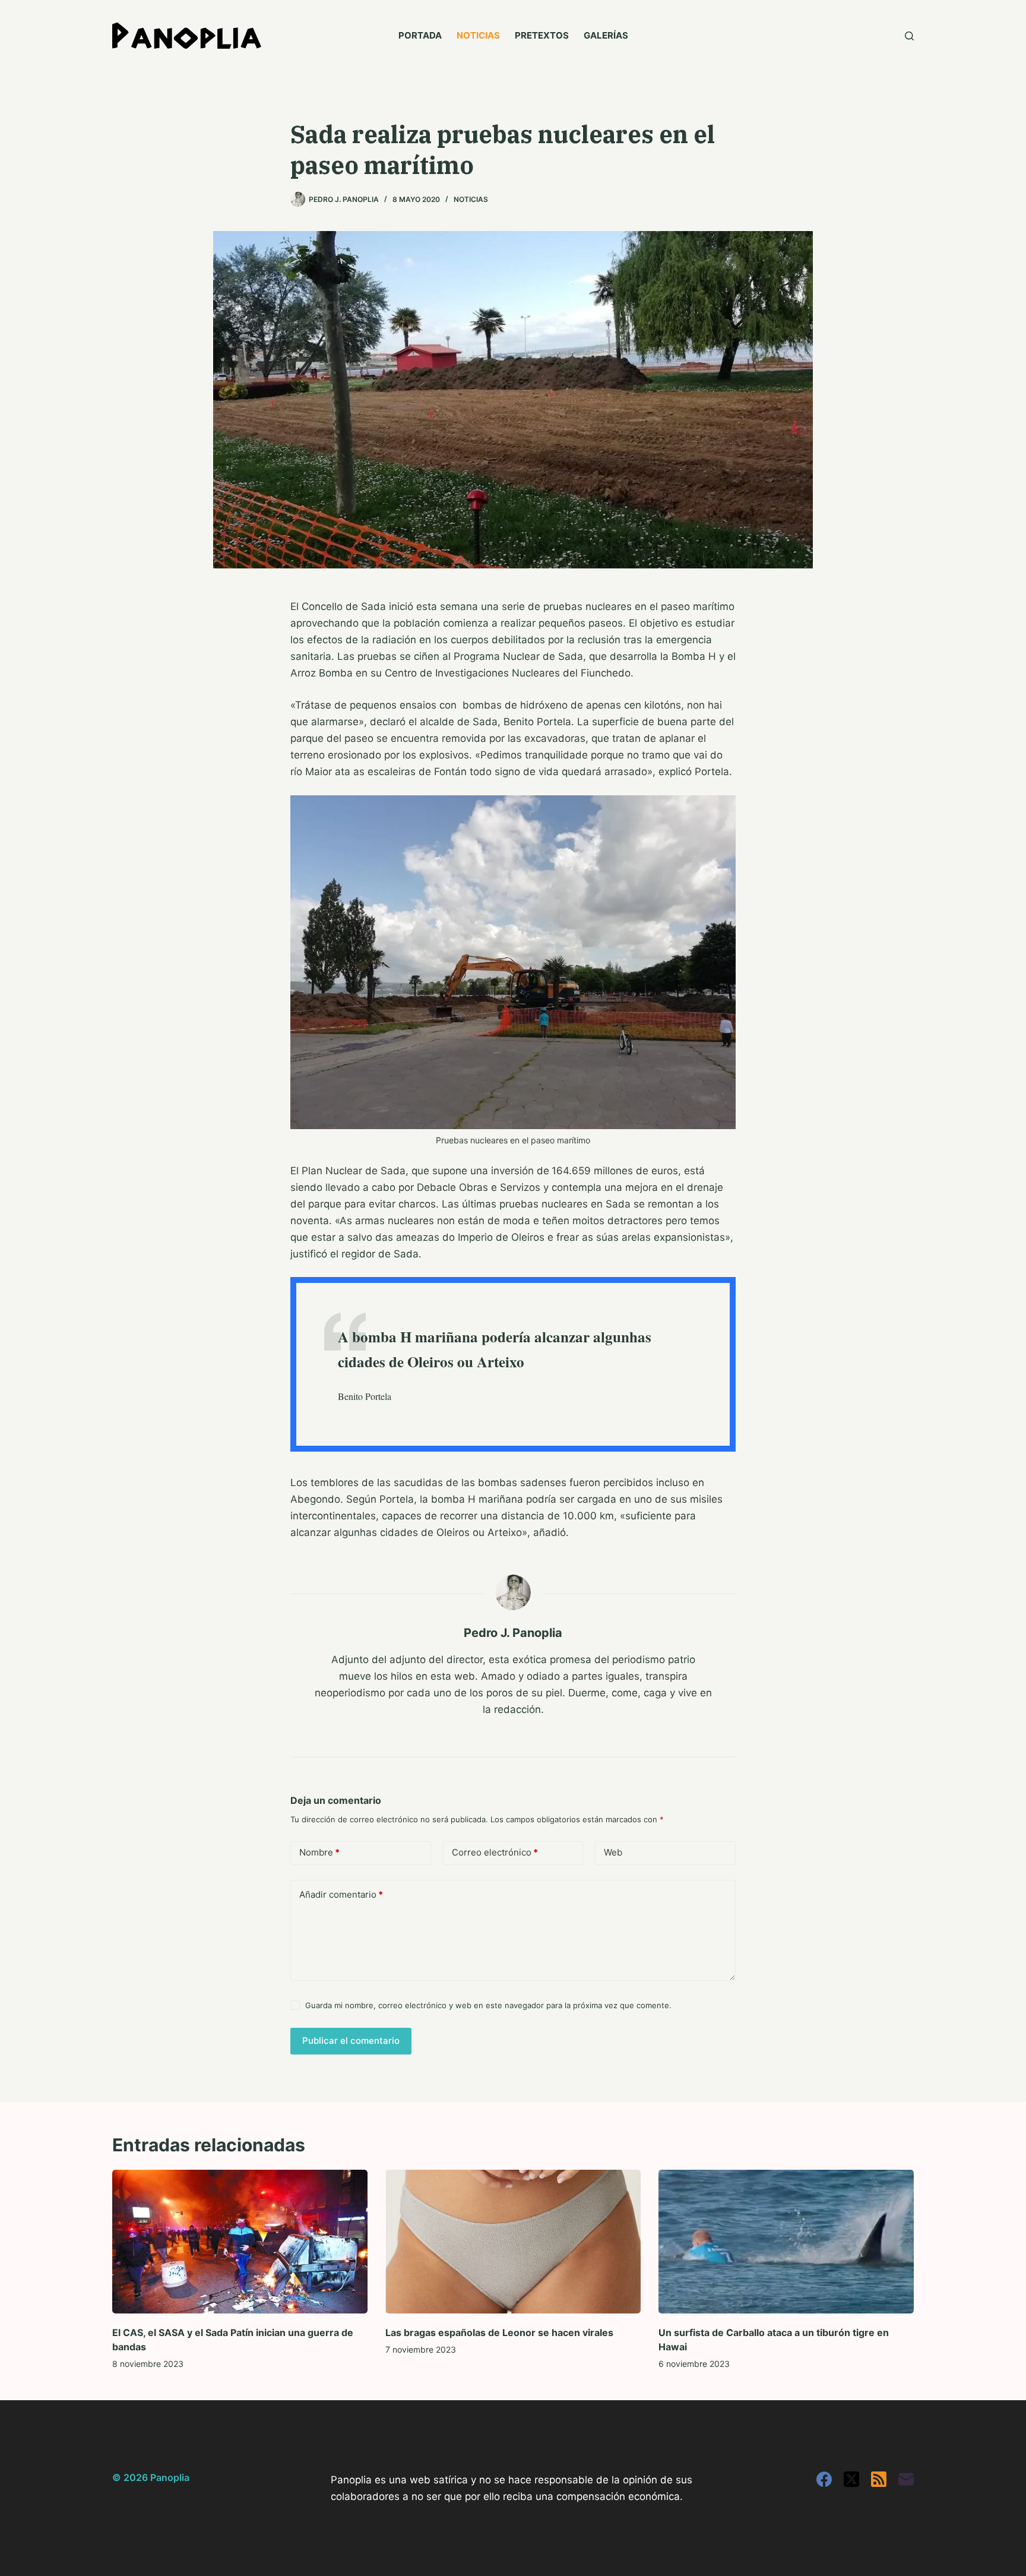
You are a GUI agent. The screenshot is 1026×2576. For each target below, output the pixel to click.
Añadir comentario (341, 1894)
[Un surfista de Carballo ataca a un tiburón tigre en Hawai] (786, 2242)
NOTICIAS (478, 35)
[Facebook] (824, 2479)
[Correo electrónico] (906, 2479)
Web (613, 1852)
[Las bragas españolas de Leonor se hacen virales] (513, 2242)
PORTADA (420, 35)
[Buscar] (909, 36)
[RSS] (879, 2479)
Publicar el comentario (351, 2041)
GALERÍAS (606, 35)
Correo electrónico (495, 1852)
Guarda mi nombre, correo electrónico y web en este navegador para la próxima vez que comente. (488, 2005)
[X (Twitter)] (851, 2479)
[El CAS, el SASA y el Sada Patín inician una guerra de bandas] (240, 2242)
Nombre (319, 1852)
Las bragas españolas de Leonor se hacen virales (499, 2332)
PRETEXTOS (542, 35)
